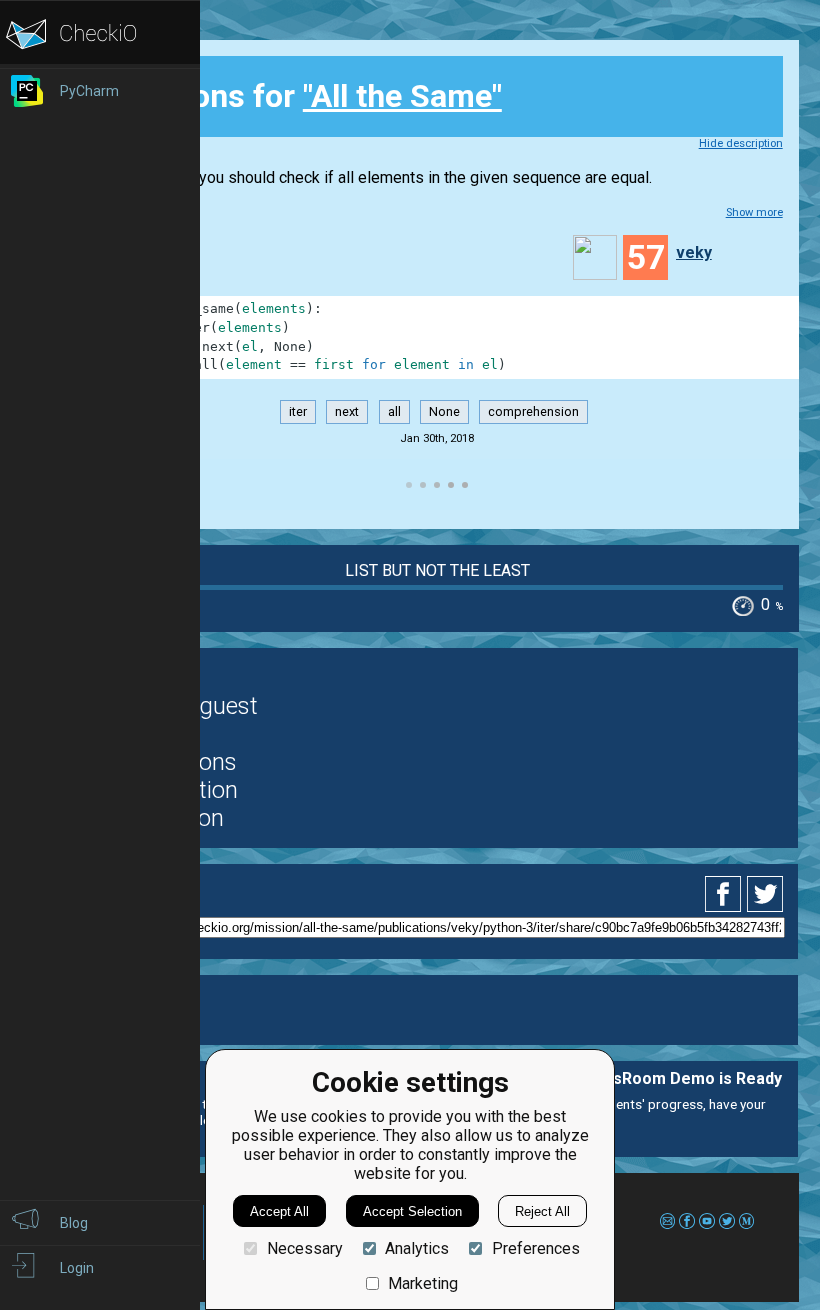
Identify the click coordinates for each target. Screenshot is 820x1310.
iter (298, 411)
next (347, 411)
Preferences (535, 1248)
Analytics (417, 1248)
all (394, 411)
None (444, 411)
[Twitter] (766, 894)
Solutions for (305, 96)
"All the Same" (402, 96)
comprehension (533, 411)
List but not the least (437, 570)
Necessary (304, 1248)
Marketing (423, 1283)
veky (694, 252)
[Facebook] (726, 894)
